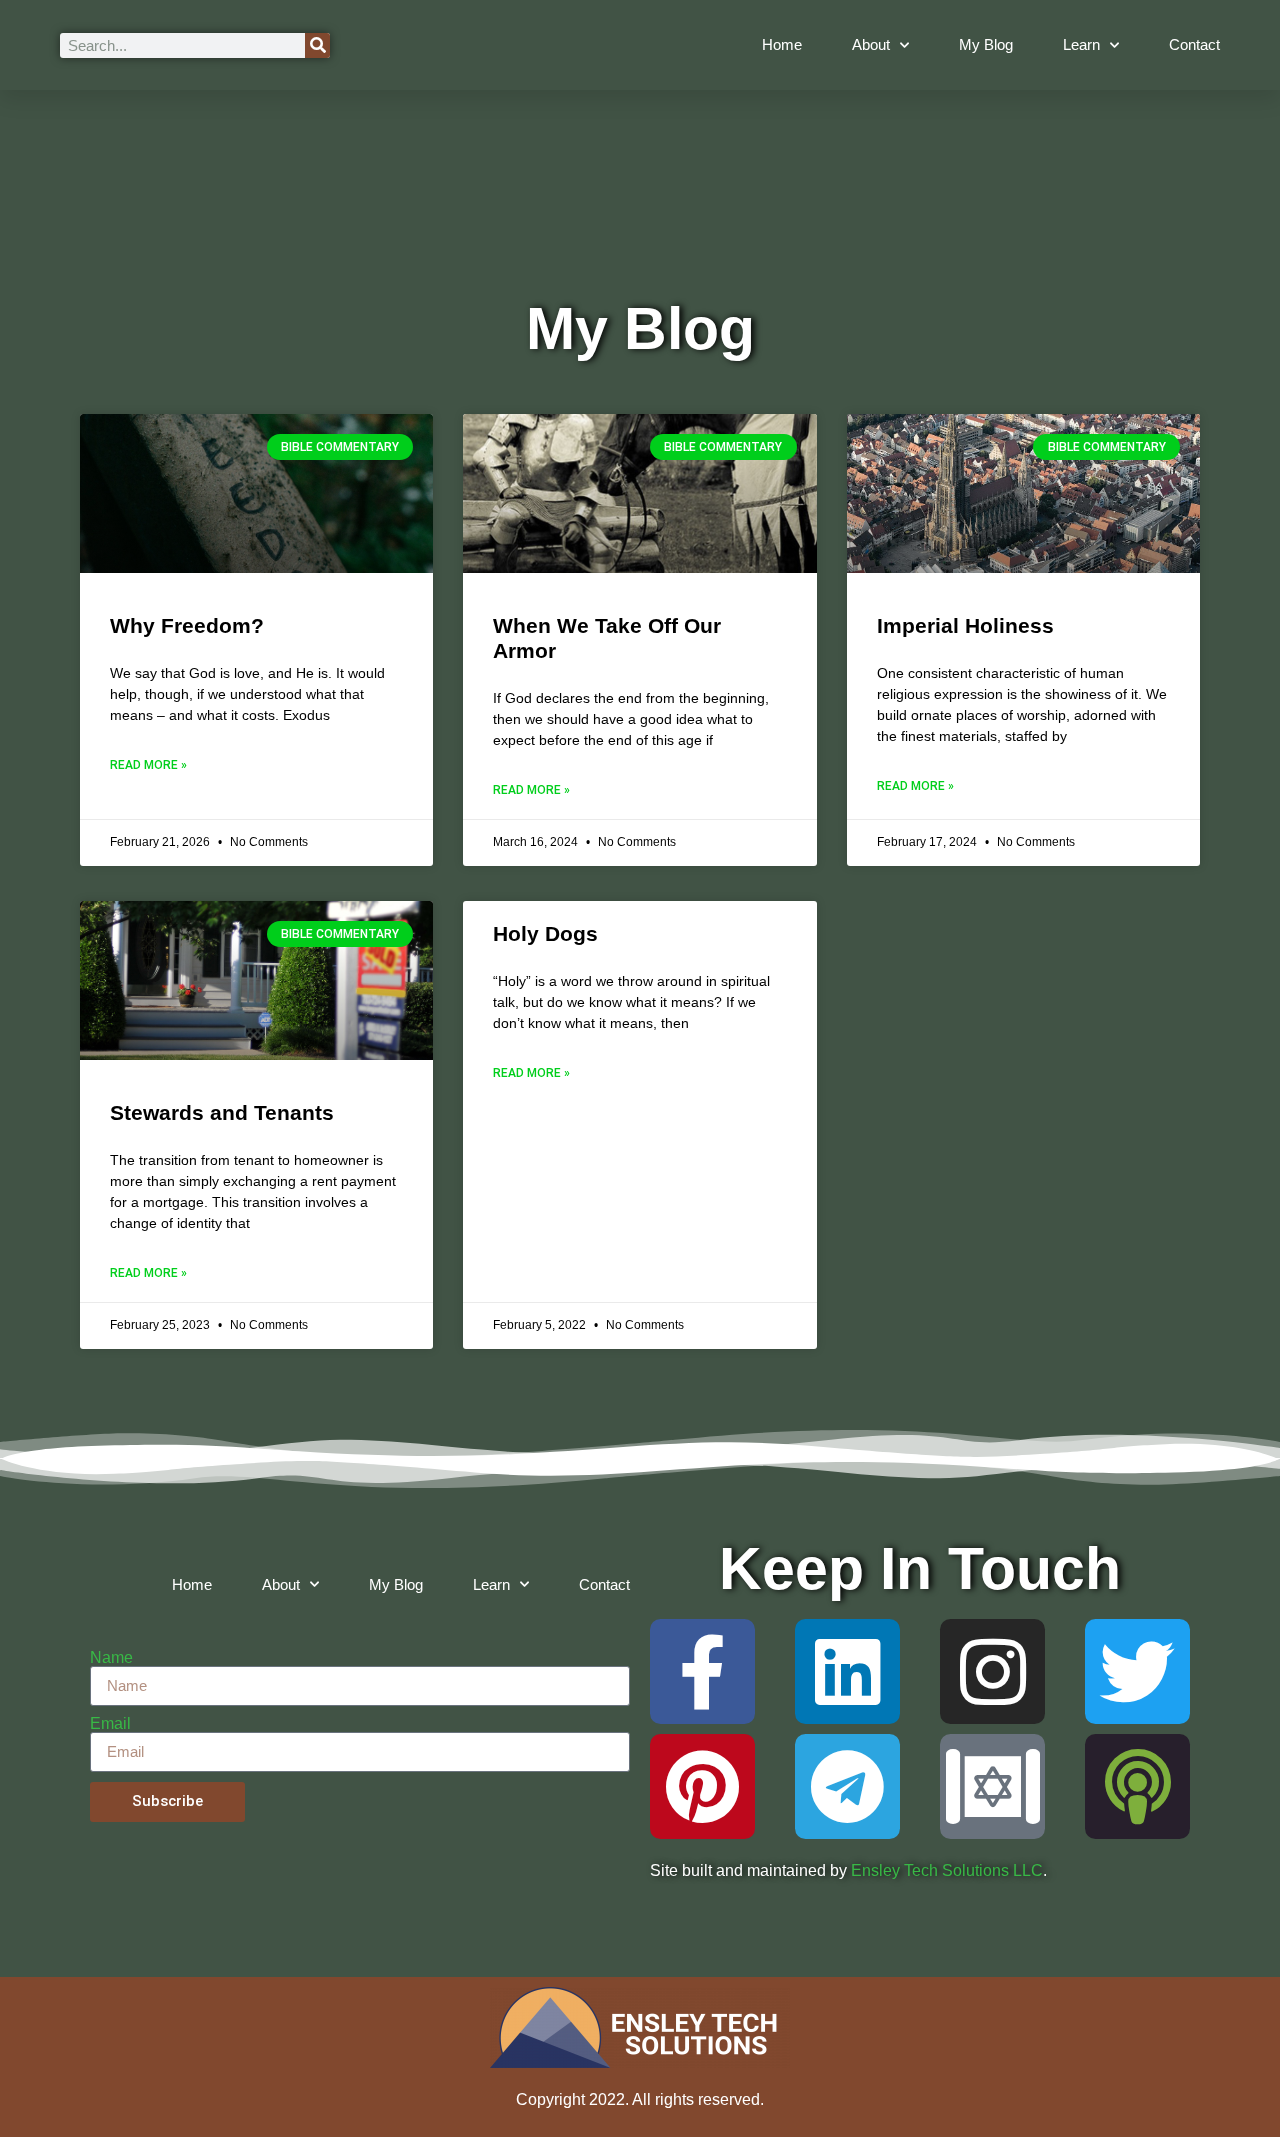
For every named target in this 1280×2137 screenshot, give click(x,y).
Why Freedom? (187, 625)
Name (111, 1658)
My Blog (986, 44)
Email (110, 1724)
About (871, 44)
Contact (1194, 44)
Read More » (148, 765)
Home (782, 44)
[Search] (317, 45)
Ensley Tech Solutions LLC (947, 1870)
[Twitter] (1137, 1671)
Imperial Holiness (965, 625)
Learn (1081, 44)
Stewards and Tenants (222, 1112)
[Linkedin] (847, 1671)
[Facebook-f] (702, 1671)
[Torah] (992, 1786)
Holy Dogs (545, 933)
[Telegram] (847, 1786)
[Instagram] (992, 1671)
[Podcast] (1137, 1786)
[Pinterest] (702, 1786)
